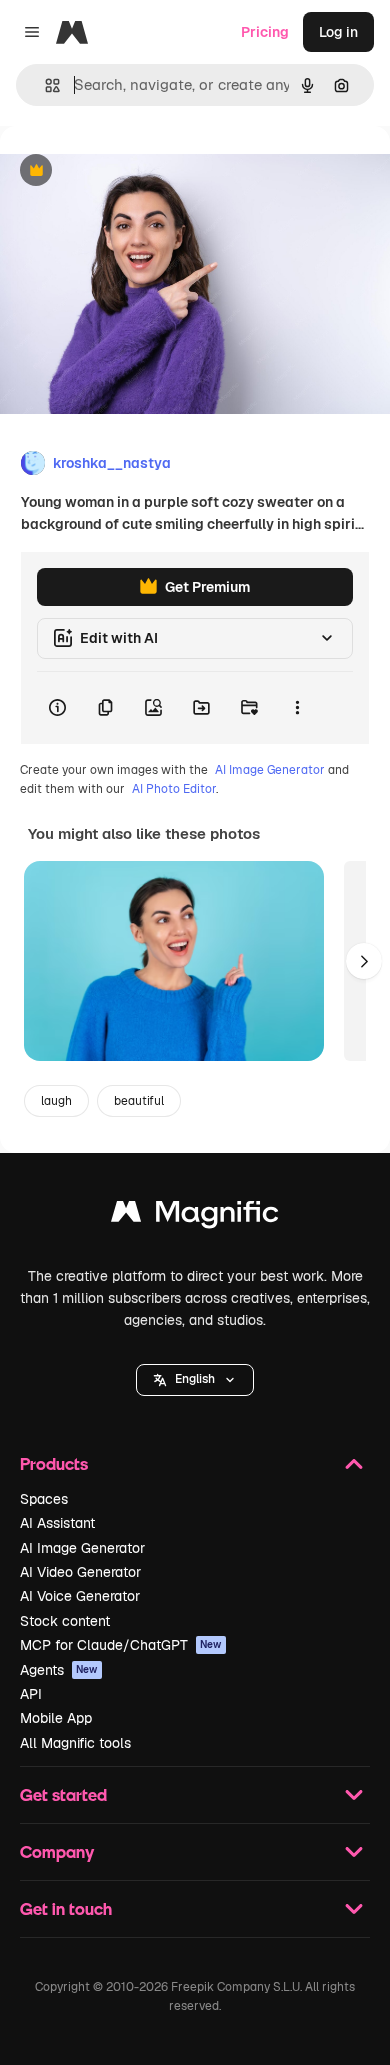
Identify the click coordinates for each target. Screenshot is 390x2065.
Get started (63, 1794)
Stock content (65, 1621)
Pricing (265, 32)
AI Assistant (57, 1523)
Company (57, 1851)
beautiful (139, 1101)
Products (54, 1463)
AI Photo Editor (174, 789)
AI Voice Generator (80, 1596)
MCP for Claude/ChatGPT (121, 1645)
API (31, 1694)
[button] (195, 1380)
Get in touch (66, 1908)
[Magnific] (195, 1216)
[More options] (297, 708)
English (195, 1379)
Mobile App (56, 1718)
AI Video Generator (80, 1572)
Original (128, 171)
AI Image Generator (270, 770)
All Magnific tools (75, 1743)
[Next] (364, 961)
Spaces (44, 1499)
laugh (56, 1101)
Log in (338, 32)
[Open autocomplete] (44, 85)
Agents (59, 1670)
